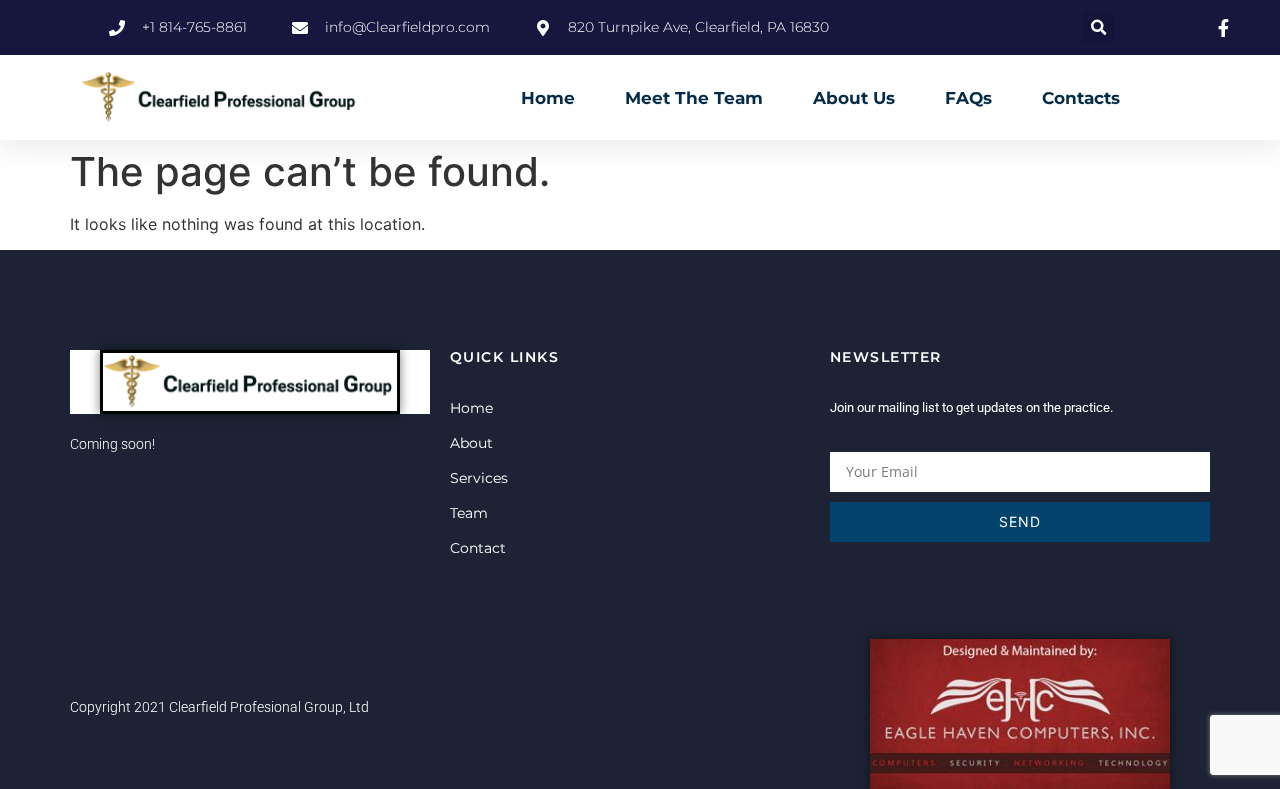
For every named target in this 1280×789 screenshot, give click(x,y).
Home (548, 98)
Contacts (1081, 98)
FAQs (968, 98)
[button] (1098, 27)
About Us (854, 98)
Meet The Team (694, 98)
